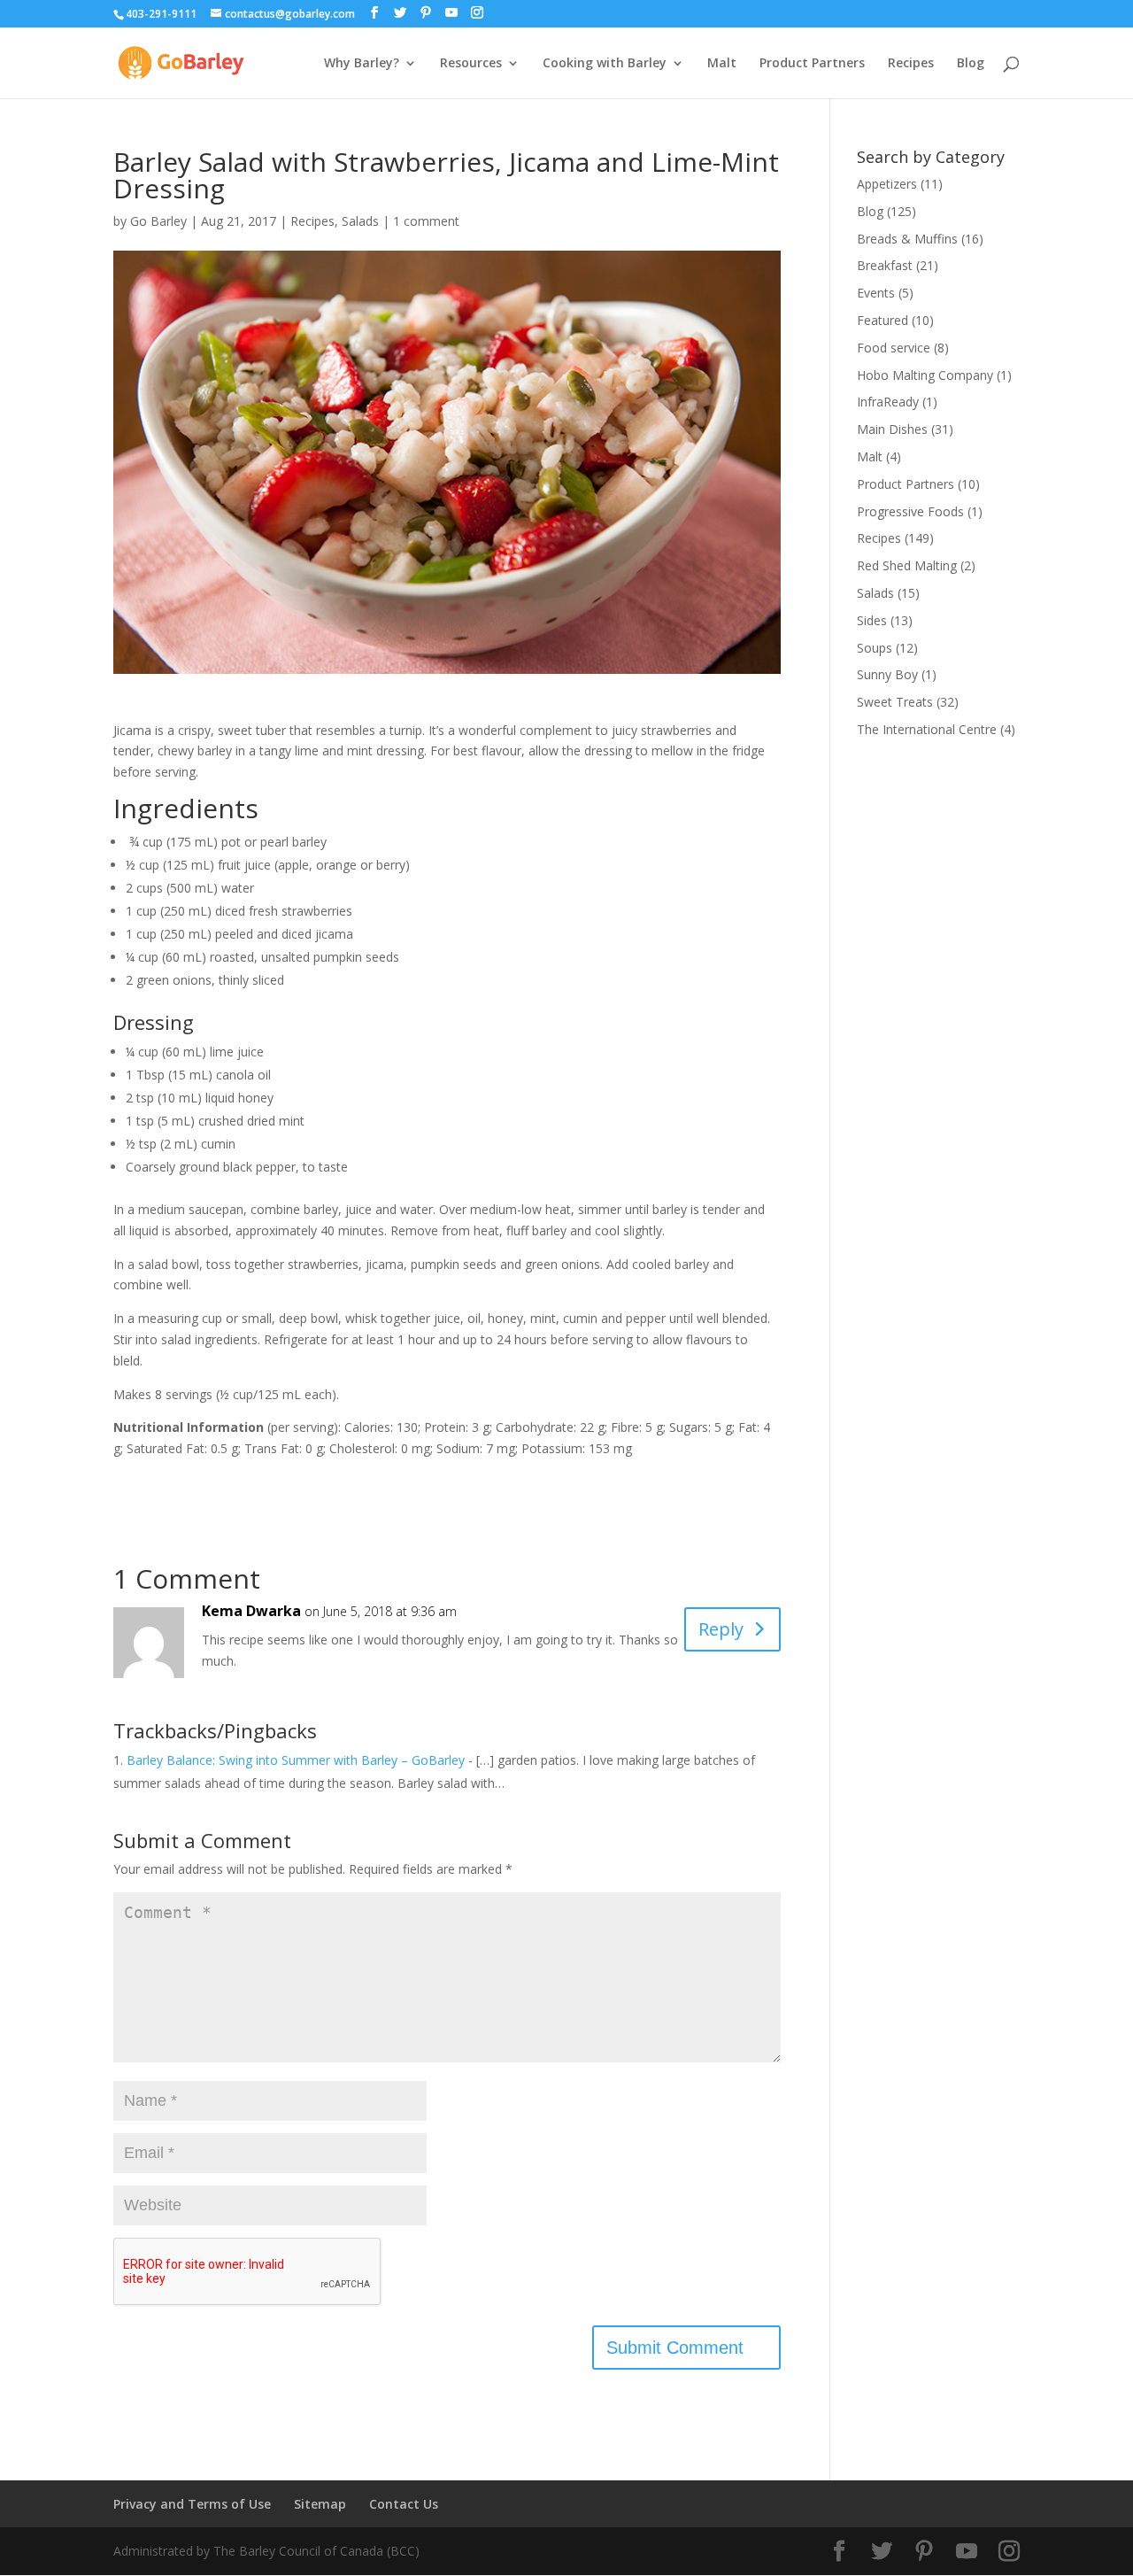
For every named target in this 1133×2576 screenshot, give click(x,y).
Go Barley (158, 221)
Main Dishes (892, 429)
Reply (721, 1629)
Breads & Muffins (907, 239)
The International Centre (927, 729)
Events (876, 293)
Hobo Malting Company (925, 375)
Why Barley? (362, 64)
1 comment (426, 221)
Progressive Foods (910, 511)
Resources (471, 64)
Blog (971, 64)
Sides (872, 620)
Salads (360, 221)
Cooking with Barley (605, 64)
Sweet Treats (895, 702)
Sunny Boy (887, 674)
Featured (883, 320)
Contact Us (404, 2504)
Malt (722, 64)
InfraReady (888, 402)
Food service (894, 348)
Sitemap (320, 2504)
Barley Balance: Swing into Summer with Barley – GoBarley (296, 1760)
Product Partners (812, 64)
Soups (875, 648)
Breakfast (885, 265)
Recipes (911, 64)
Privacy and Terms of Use (192, 2504)
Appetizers (887, 184)
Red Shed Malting (907, 565)
